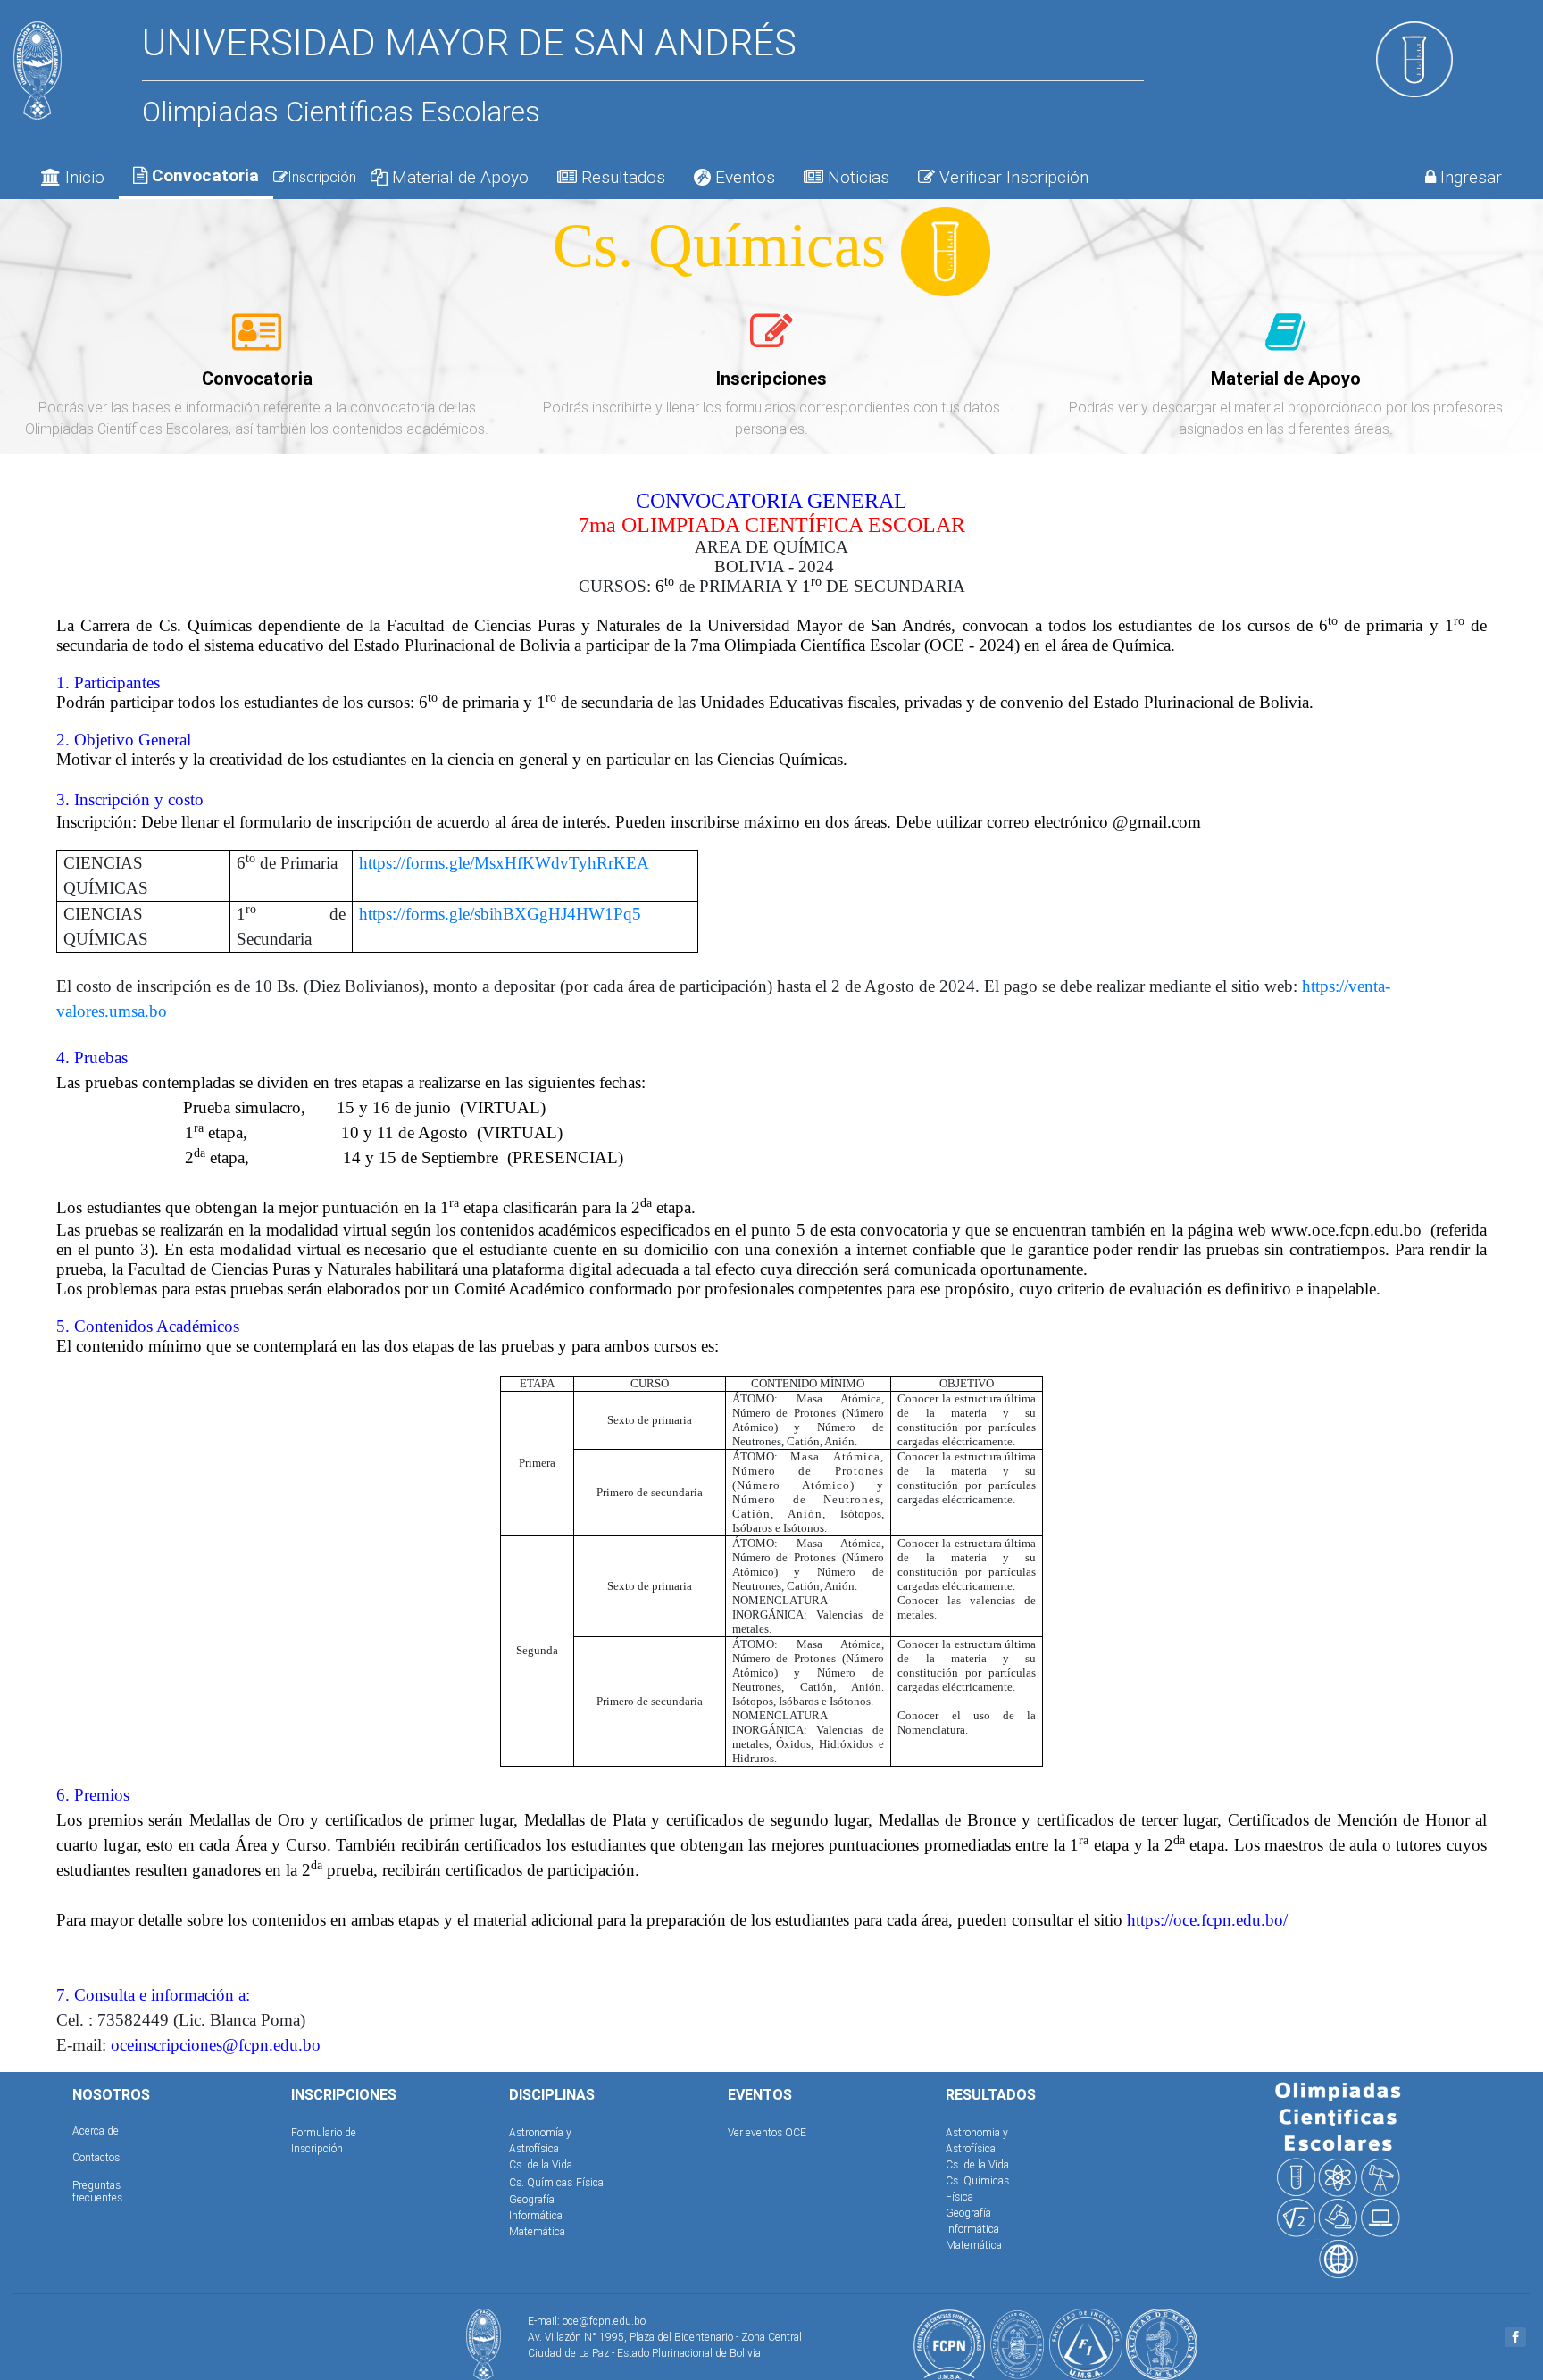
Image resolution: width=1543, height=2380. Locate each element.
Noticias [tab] (856, 177)
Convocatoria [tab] (203, 175)
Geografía (532, 2199)
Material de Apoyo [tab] (458, 177)
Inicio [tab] (83, 177)
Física (590, 2182)
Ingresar (1469, 177)
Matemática (537, 2231)
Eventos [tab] (743, 177)
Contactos (96, 2157)
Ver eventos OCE (767, 2132)
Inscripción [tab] (322, 177)
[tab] (257, 342)
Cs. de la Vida (541, 2164)
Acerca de (96, 2130)
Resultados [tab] (621, 177)
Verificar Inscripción (1012, 177)
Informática (536, 2215)
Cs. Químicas (541, 2182)
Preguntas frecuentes (97, 2191)
